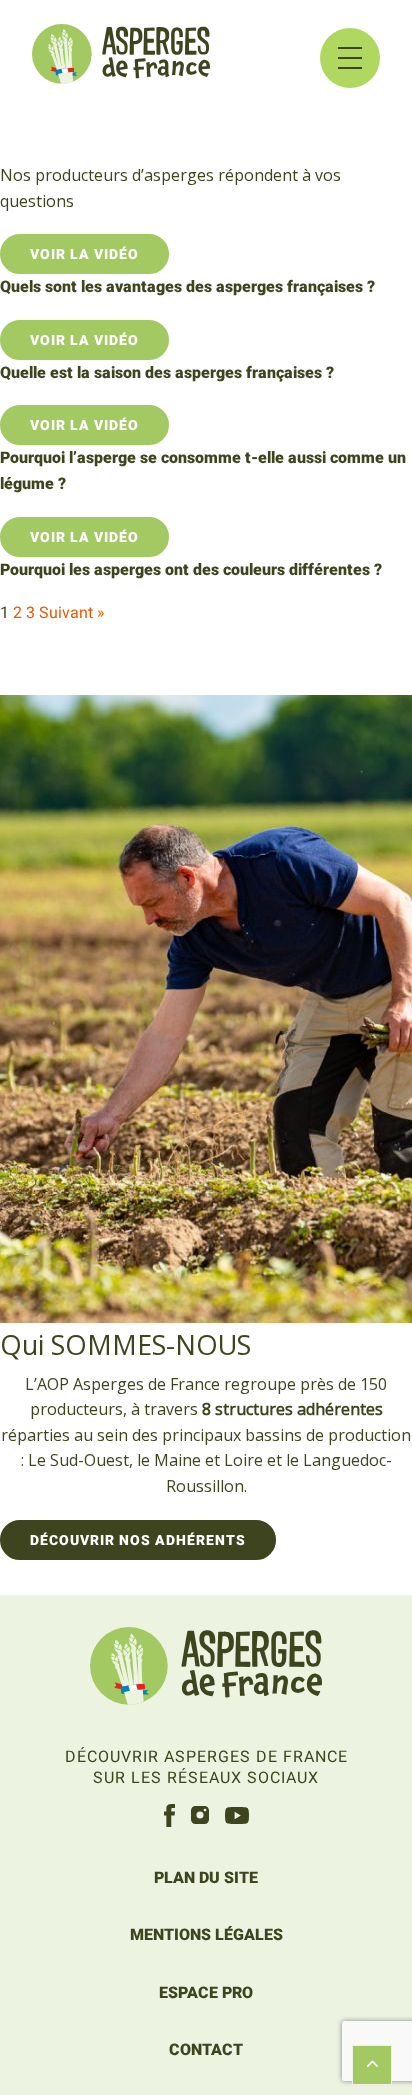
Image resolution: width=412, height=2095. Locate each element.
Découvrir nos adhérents (138, 1540)
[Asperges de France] (206, 1668)
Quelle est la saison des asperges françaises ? (167, 372)
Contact (206, 2049)
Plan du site (206, 1877)
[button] (350, 58)
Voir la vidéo (84, 254)
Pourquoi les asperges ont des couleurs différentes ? (191, 569)
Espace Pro (206, 1992)
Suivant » (72, 612)
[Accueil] (121, 57)
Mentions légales (206, 1934)
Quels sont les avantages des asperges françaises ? (187, 286)
